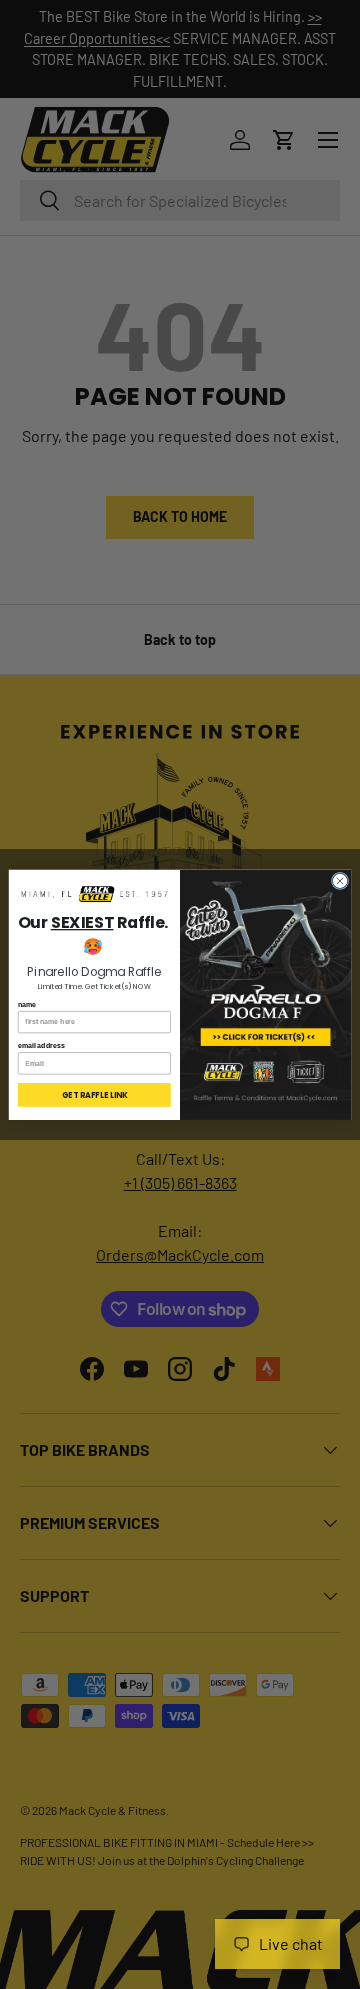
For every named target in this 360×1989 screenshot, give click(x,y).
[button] (94, 894)
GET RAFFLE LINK (94, 1094)
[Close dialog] (339, 880)
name (27, 1003)
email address (41, 1044)
